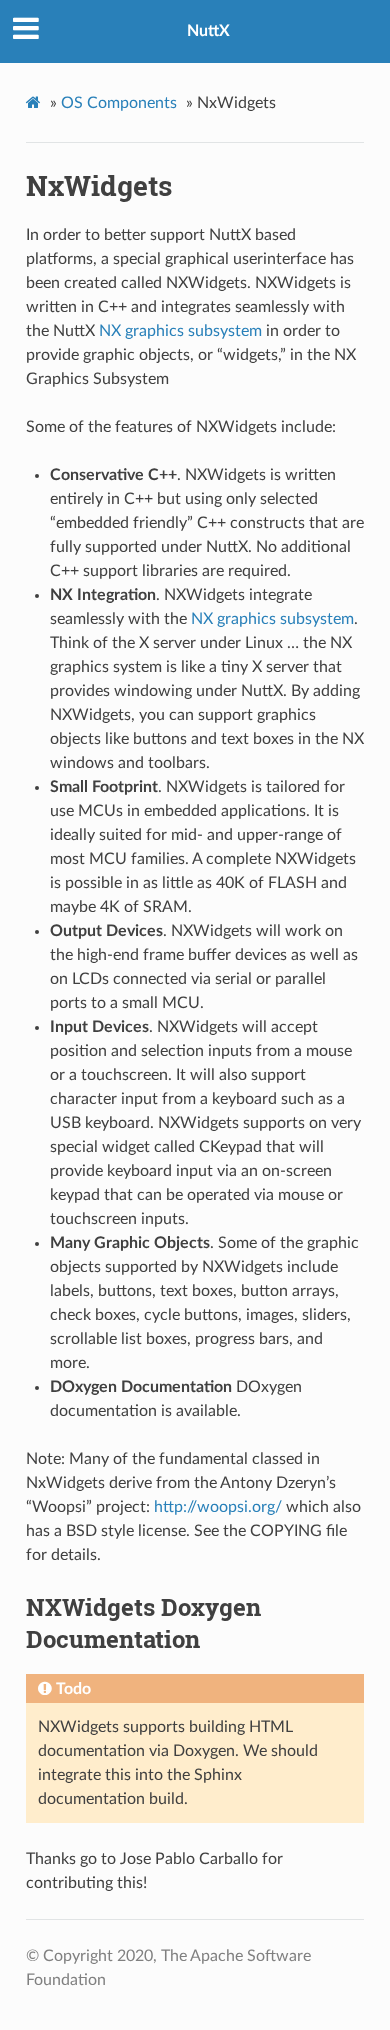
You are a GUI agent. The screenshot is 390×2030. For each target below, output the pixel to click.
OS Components (119, 103)
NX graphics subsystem (180, 331)
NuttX (208, 31)
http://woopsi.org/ (218, 1507)
